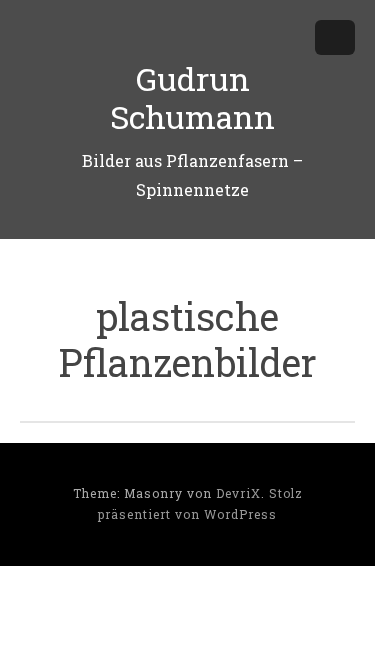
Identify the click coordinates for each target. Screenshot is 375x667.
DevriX (238, 493)
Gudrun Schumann (192, 97)
